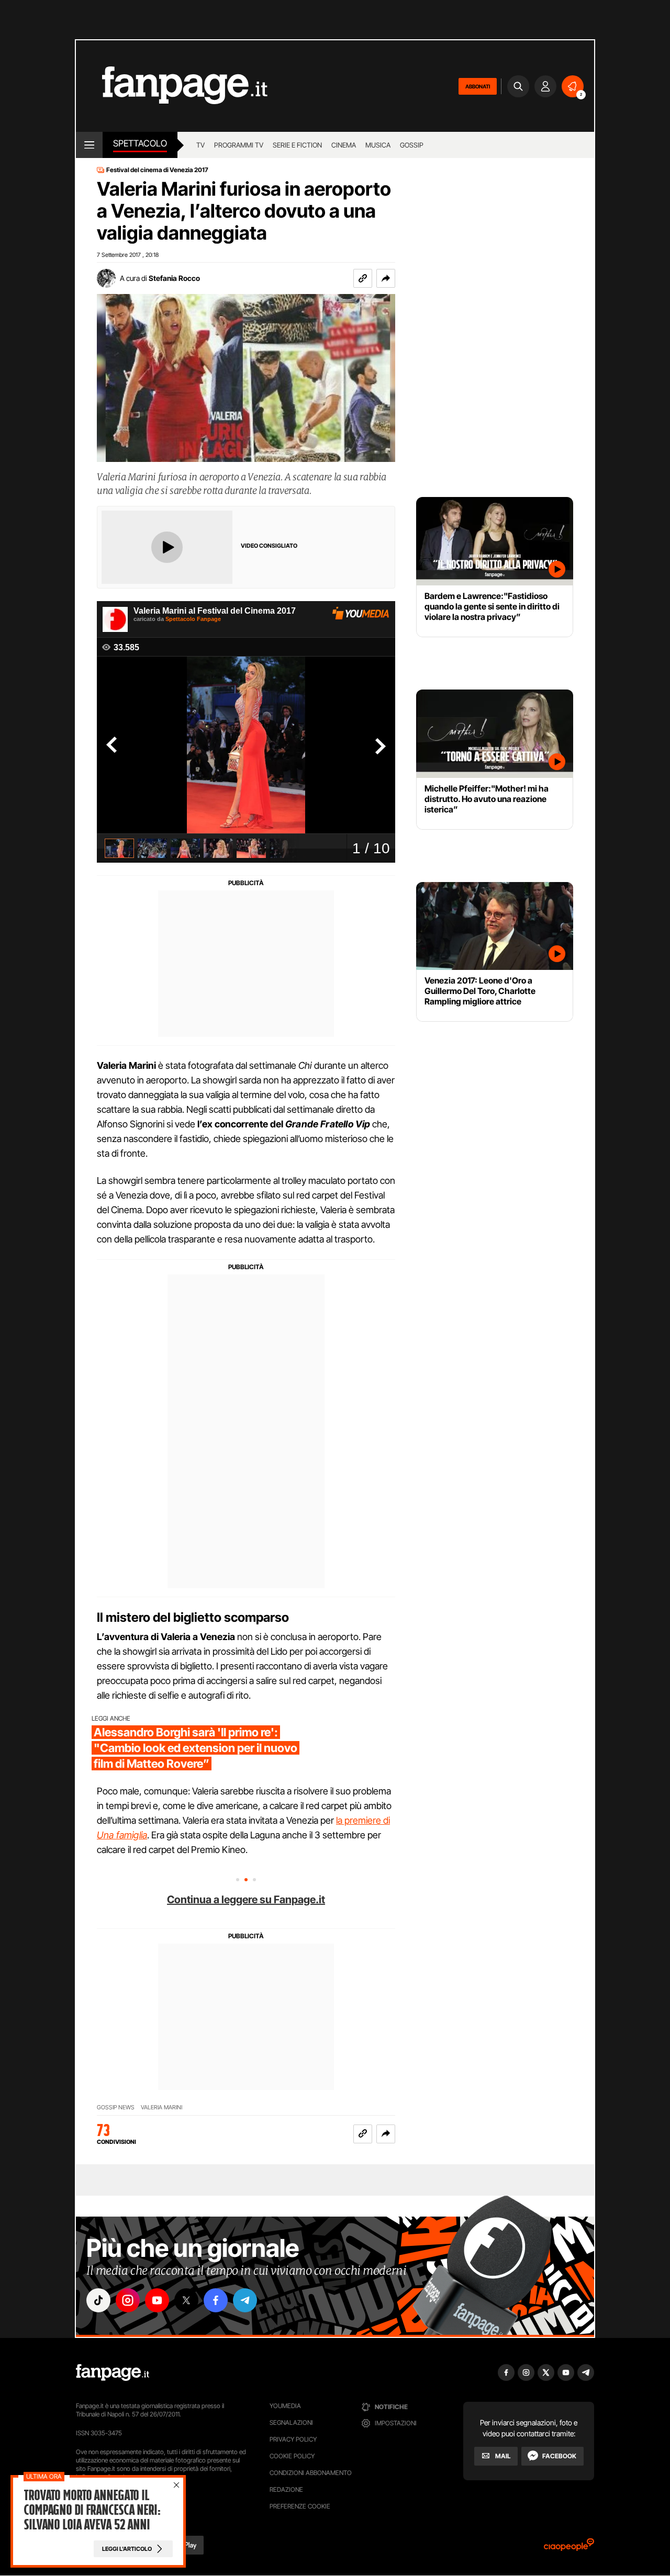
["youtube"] (157, 2300)
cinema (344, 145)
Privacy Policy (293, 2439)
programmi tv (239, 145)
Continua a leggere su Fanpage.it (246, 1900)
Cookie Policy (292, 2456)
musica (378, 145)
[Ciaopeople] (569, 2548)
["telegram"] (245, 2300)
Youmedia (285, 2406)
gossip (412, 145)
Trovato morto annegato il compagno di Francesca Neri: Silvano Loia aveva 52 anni (92, 2510)
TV (200, 145)
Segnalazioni (291, 2422)
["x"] (186, 2300)
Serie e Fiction (297, 145)
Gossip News (116, 2108)
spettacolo (140, 143)
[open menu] (89, 145)
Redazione (286, 2489)
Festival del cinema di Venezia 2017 (157, 170)
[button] (386, 278)
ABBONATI (478, 86)
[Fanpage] (113, 2372)
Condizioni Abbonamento (311, 2473)
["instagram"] (128, 2300)
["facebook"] (216, 2300)
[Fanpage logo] (172, 86)
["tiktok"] (98, 2300)
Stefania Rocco (174, 278)
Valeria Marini (161, 2108)
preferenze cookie (300, 2506)
